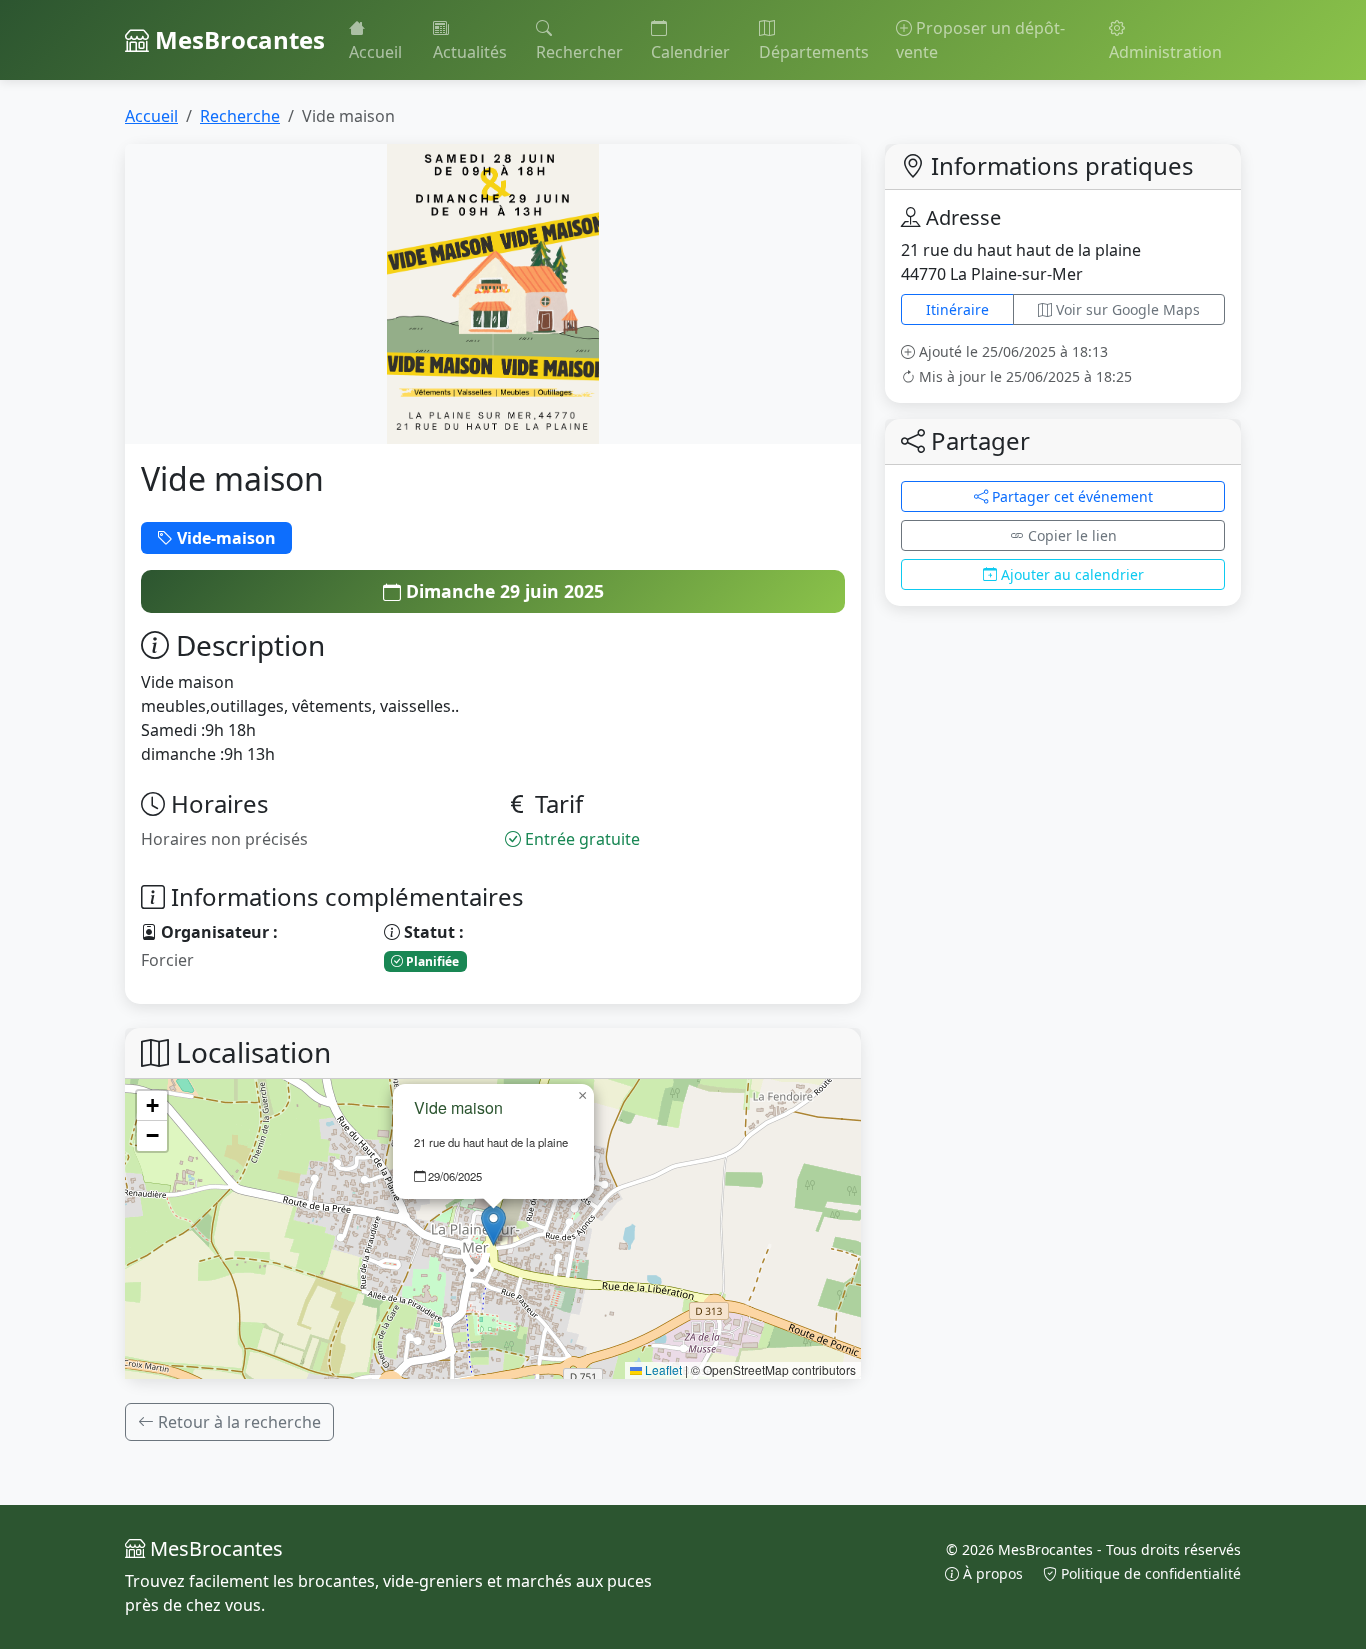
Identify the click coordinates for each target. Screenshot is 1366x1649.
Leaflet (662, 1369)
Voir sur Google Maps (1126, 309)
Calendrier (690, 52)
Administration (1165, 52)
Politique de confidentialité (1149, 1573)
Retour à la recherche (237, 1422)
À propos (993, 1573)
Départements (814, 52)
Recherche (240, 116)
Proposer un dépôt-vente (980, 40)
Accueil (375, 52)
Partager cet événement (1070, 496)
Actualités (470, 52)
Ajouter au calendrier (1070, 574)
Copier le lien (1070, 535)
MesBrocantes (237, 39)
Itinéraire (957, 309)
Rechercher (579, 52)
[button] (493, 1225)
